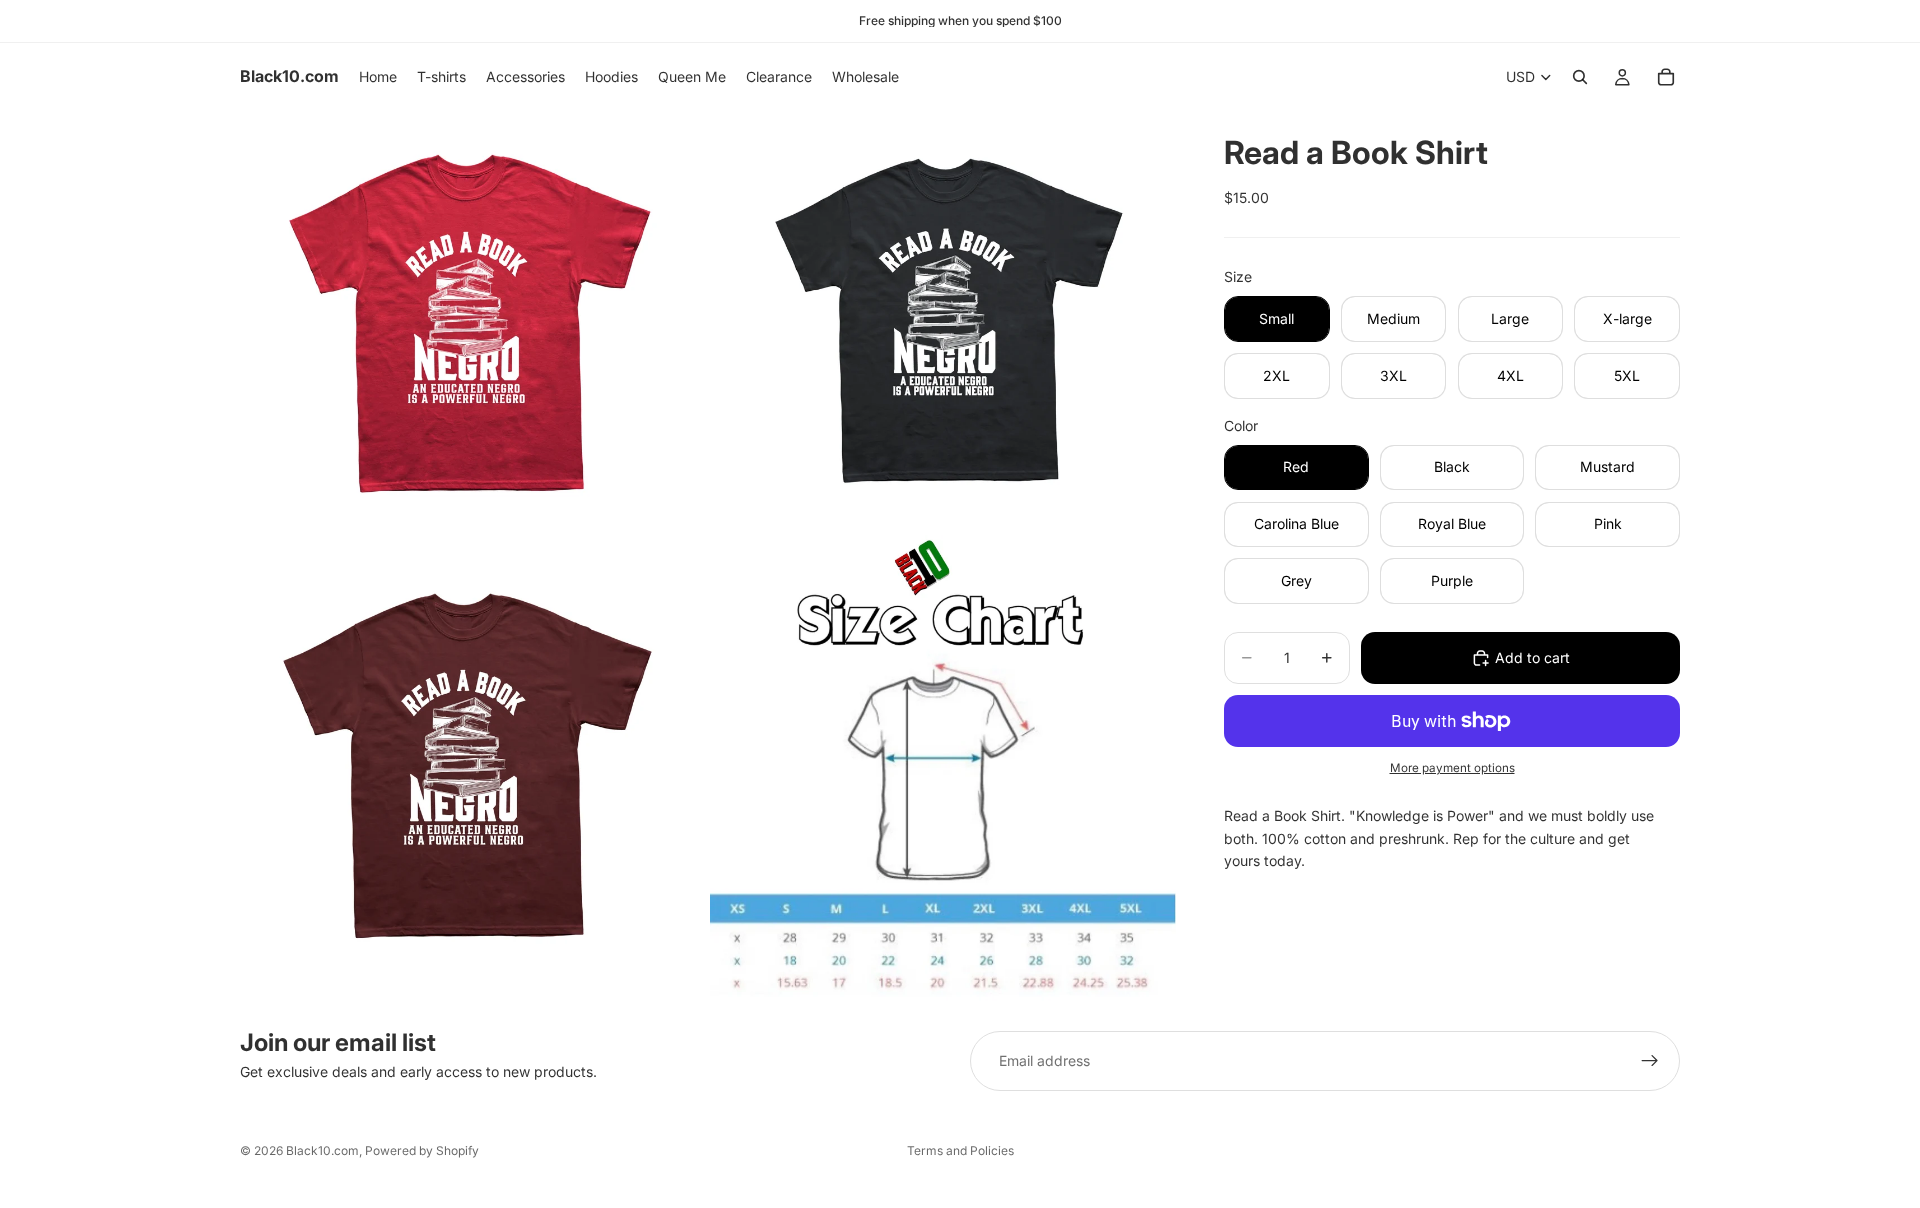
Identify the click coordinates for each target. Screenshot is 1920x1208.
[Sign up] (1650, 1061)
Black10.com (322, 1150)
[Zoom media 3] (473, 768)
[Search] (1580, 77)
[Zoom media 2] (943, 321)
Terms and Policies (960, 1150)
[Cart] (1666, 77)
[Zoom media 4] (943, 768)
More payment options (1452, 768)
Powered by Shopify (422, 1150)
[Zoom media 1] (473, 321)
